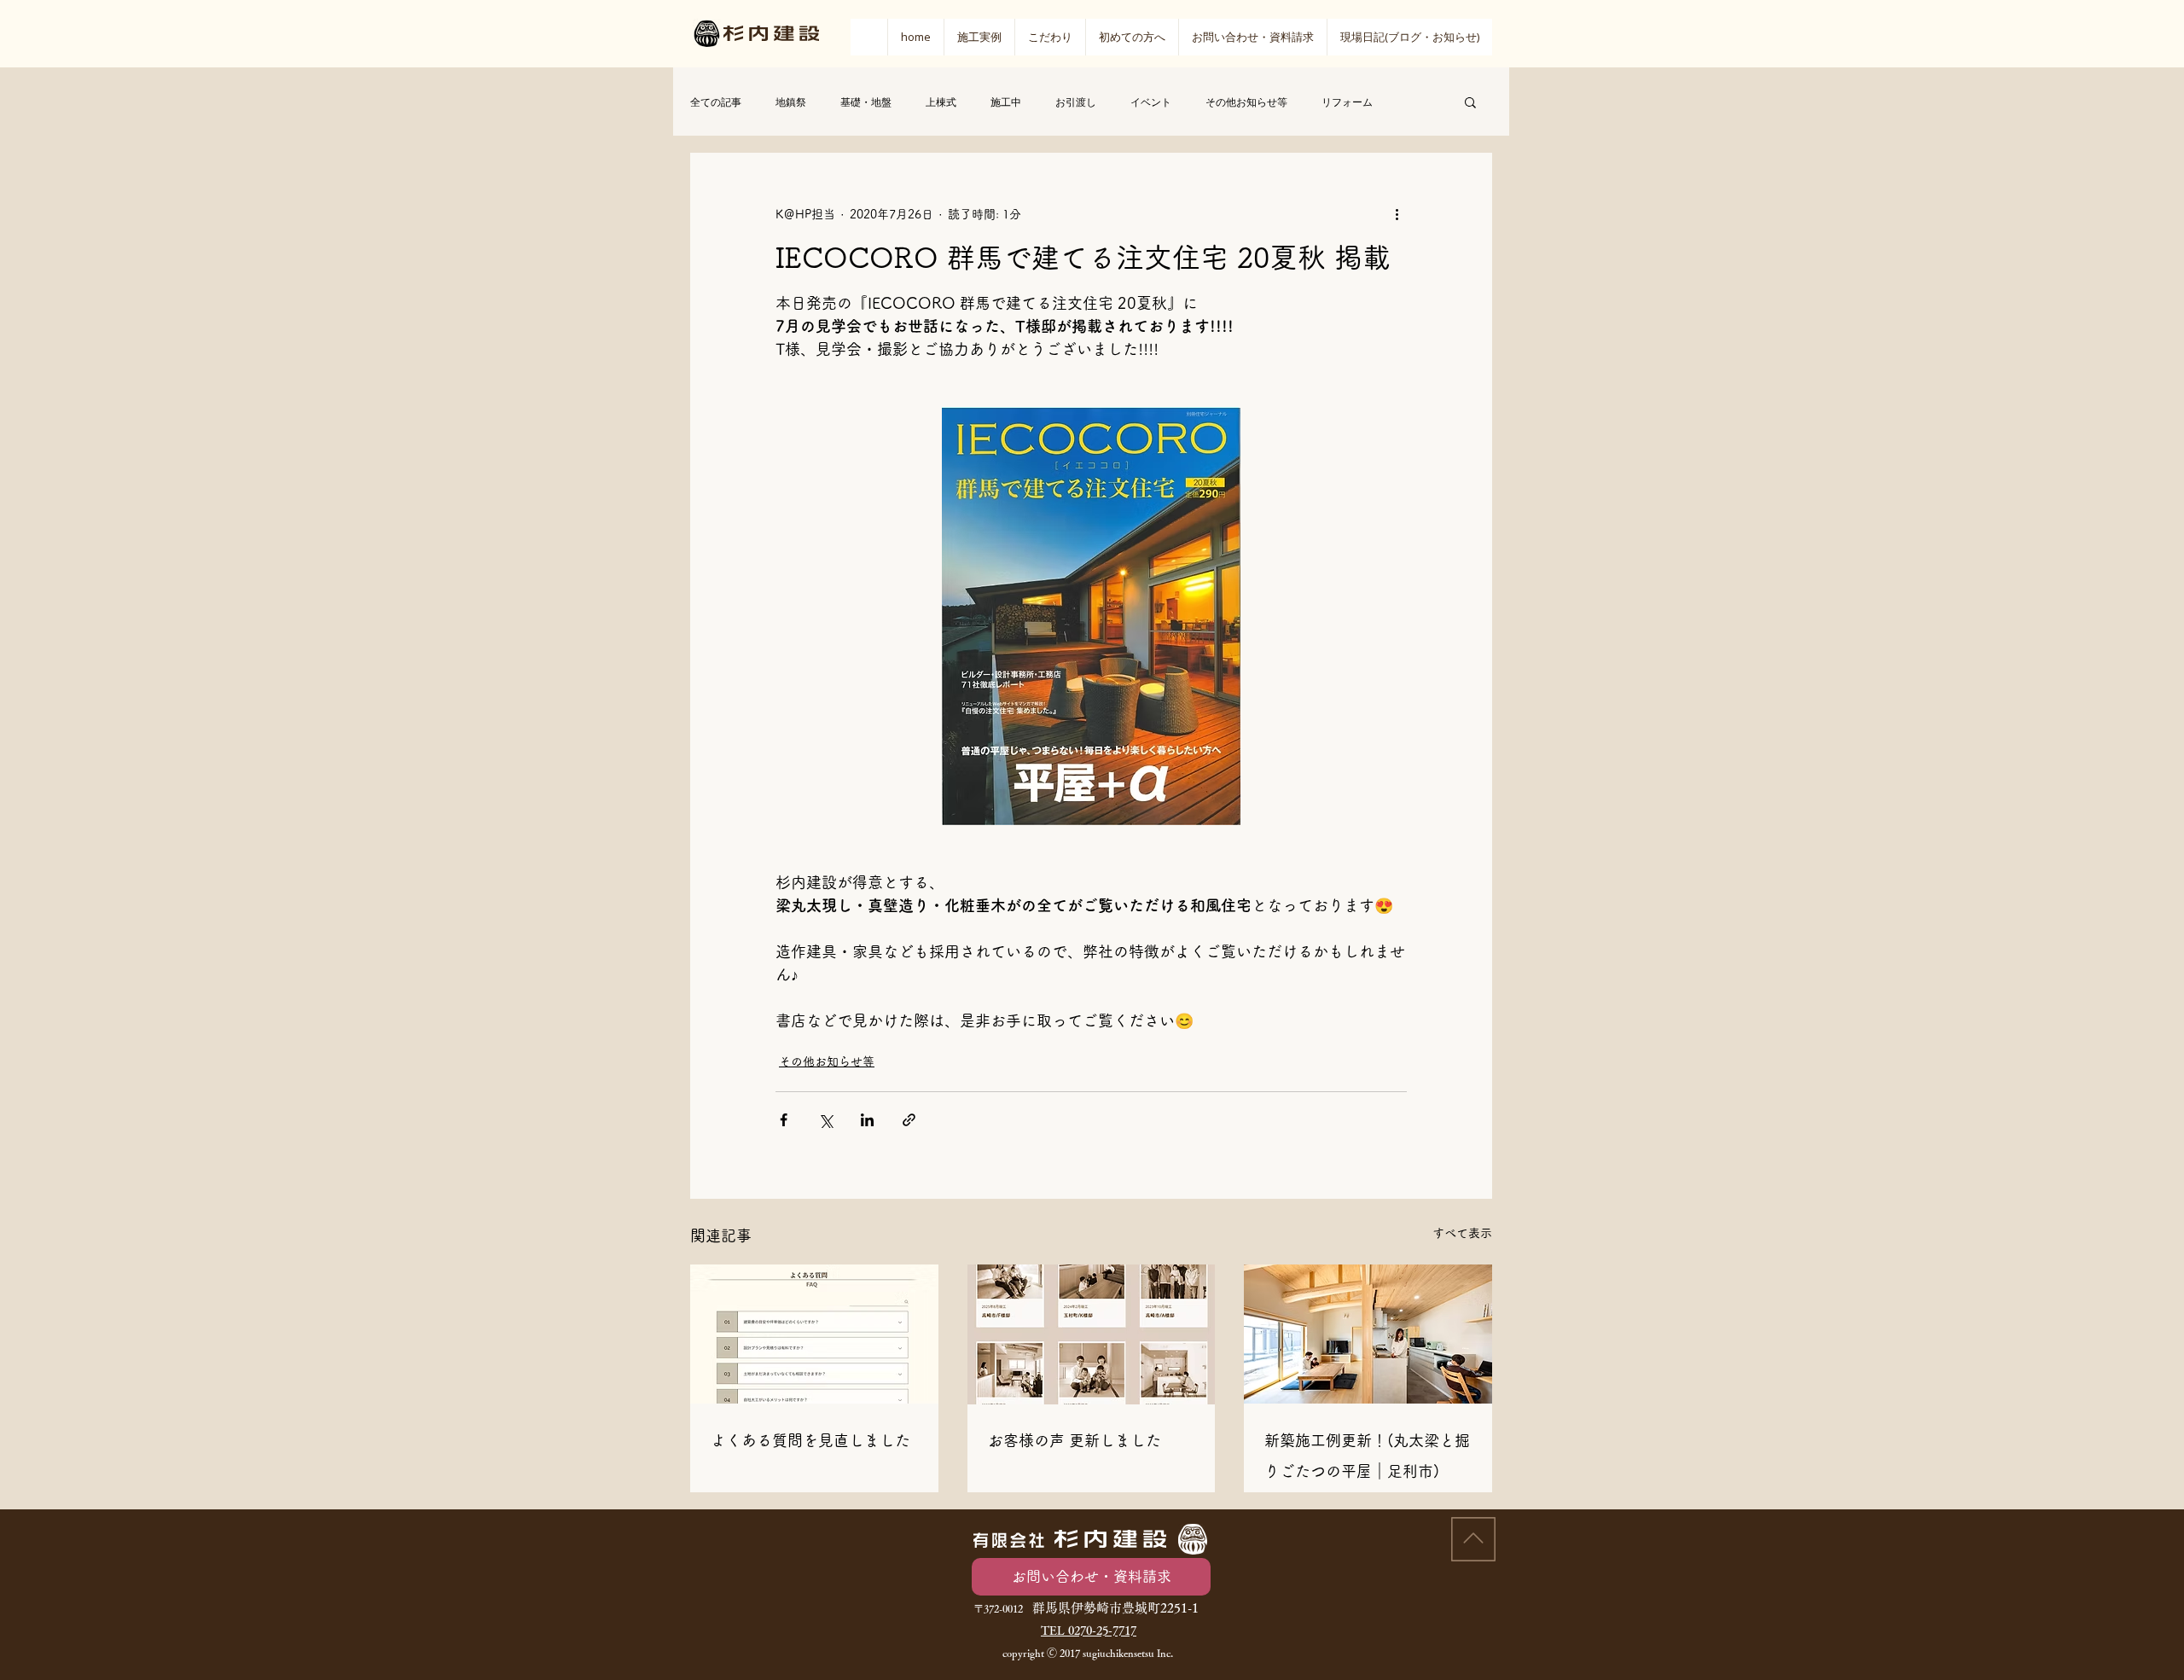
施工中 (1006, 102)
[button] (1132, 37)
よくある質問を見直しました (810, 1440)
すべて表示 (1462, 1233)
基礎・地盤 (866, 102)
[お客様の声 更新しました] (1092, 1334)
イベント (1151, 102)
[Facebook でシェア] (784, 1120)
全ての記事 (716, 102)
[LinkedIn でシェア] (867, 1120)
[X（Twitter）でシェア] (825, 1120)
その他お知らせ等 (1246, 102)
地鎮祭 (791, 102)
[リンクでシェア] (909, 1120)
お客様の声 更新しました (1075, 1440)
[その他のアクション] (1397, 214)
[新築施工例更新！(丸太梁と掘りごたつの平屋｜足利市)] (1368, 1334)
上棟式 (941, 102)
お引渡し (1076, 102)
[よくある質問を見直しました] (814, 1334)
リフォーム (1347, 102)
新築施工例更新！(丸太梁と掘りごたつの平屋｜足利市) (1367, 1456)
